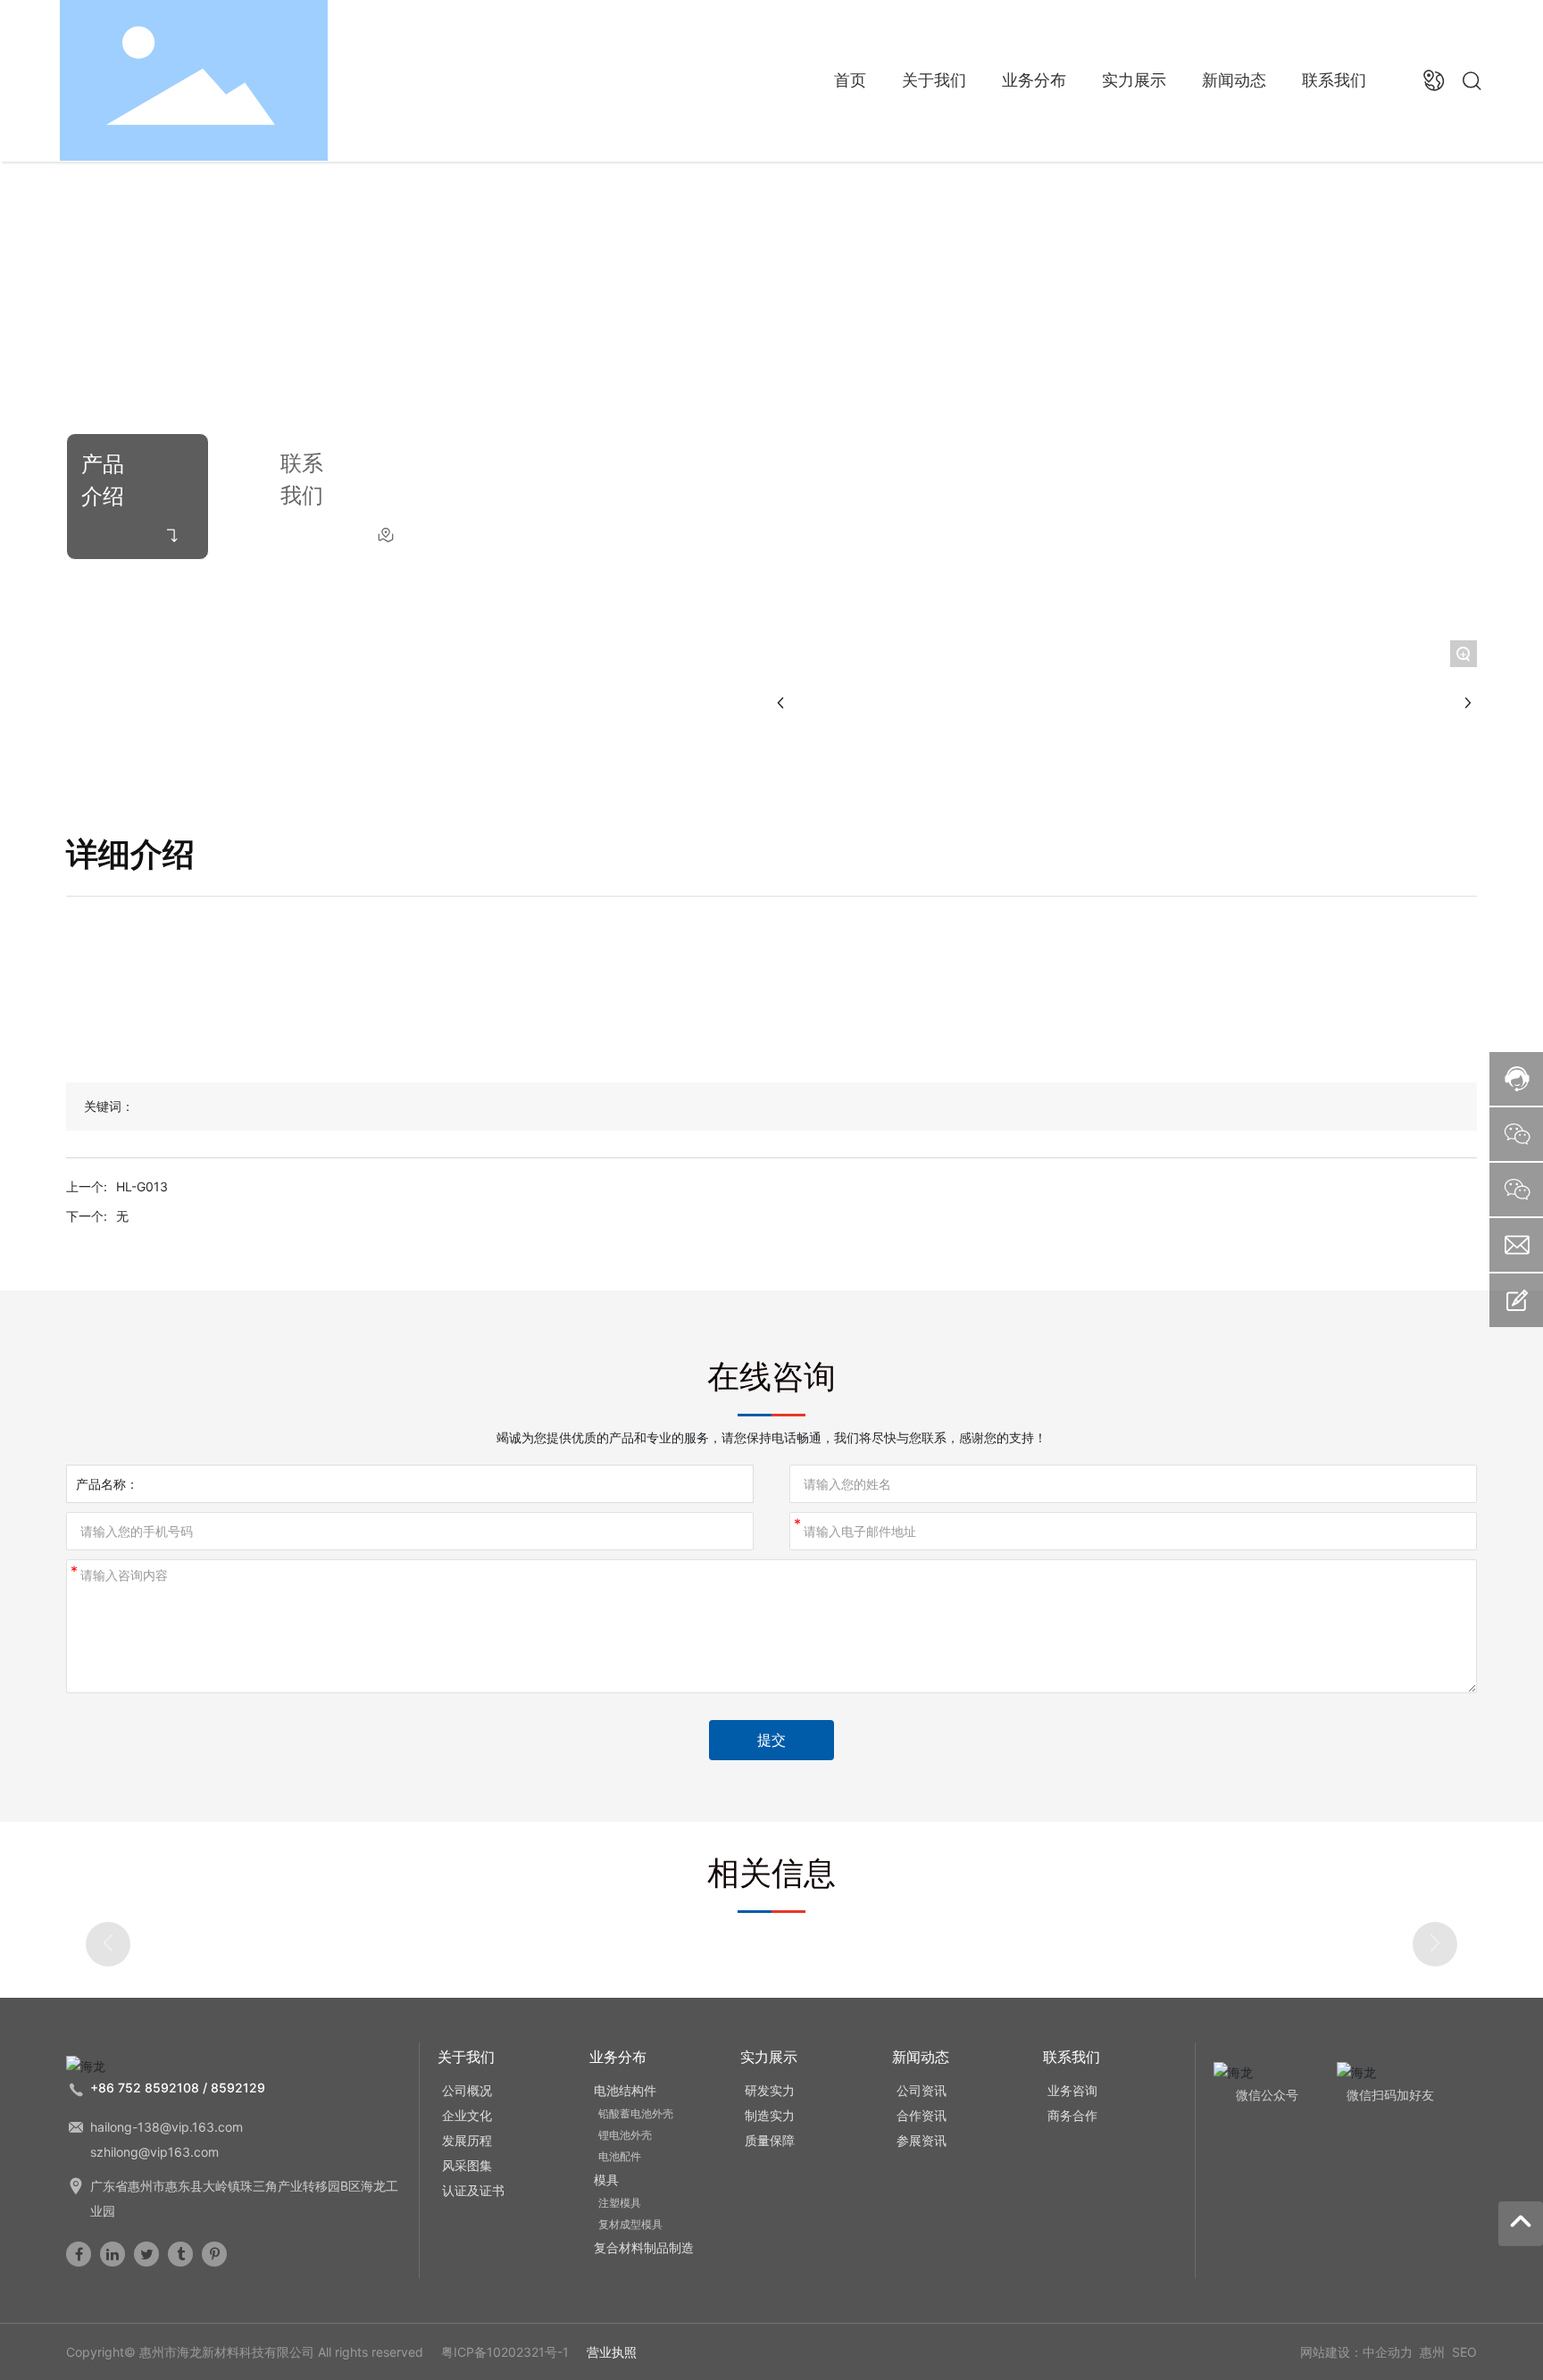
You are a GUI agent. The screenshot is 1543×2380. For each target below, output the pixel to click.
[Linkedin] (113, 2254)
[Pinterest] (214, 2254)
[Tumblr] (180, 2254)
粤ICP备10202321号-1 (505, 2352)
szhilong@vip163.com (154, 2152)
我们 (302, 495)
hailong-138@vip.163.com (167, 2127)
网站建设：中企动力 (1356, 2352)
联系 (302, 463)
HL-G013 (142, 1186)
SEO (1464, 2352)
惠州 (1432, 2352)
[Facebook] (79, 2254)
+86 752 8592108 (145, 2088)
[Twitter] (146, 2254)
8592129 (238, 2088)
